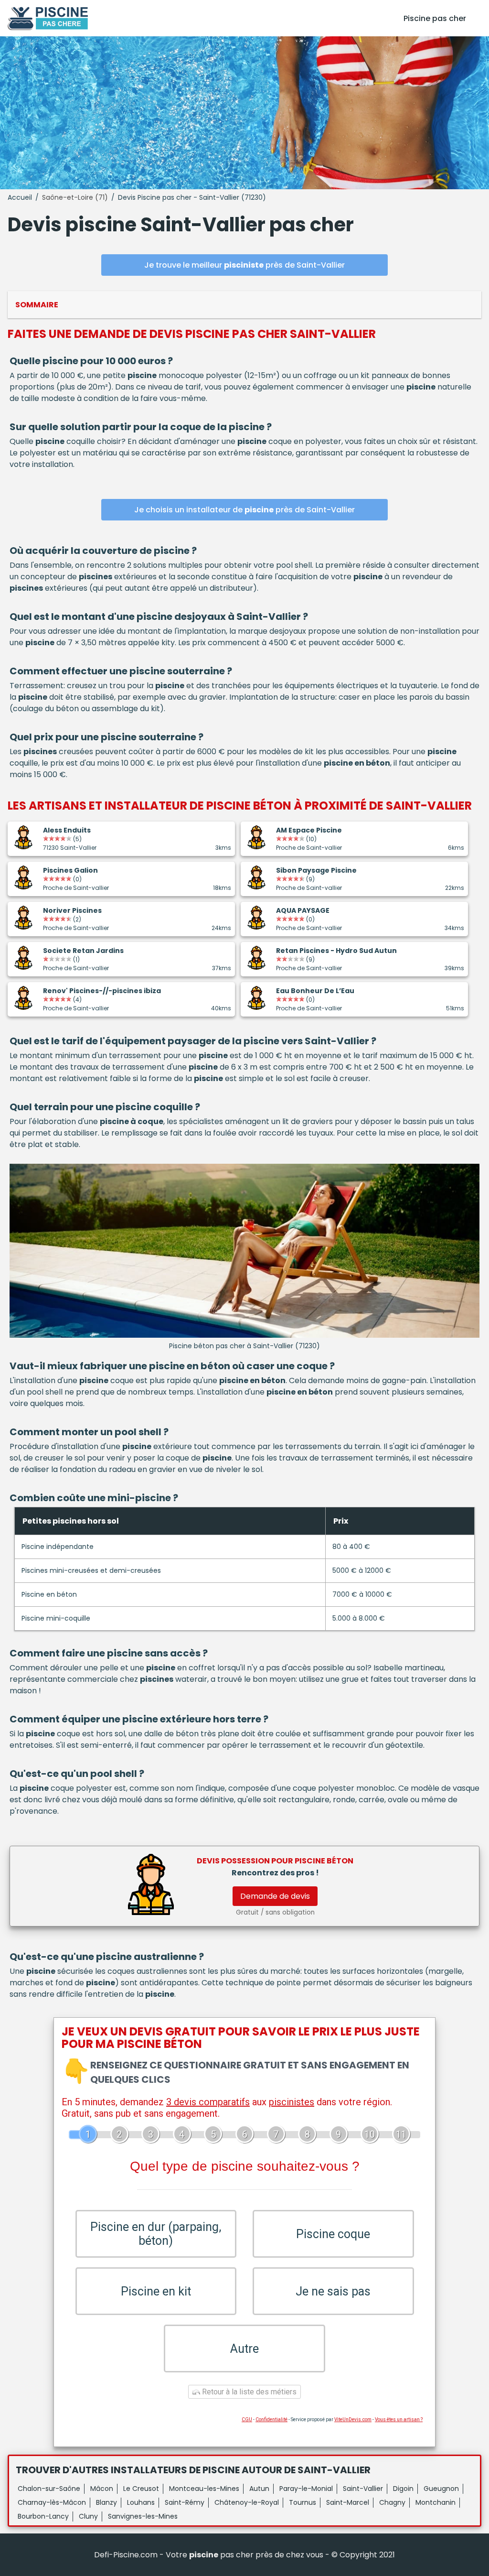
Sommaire (37, 305)
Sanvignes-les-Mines (143, 2516)
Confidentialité (271, 2419)
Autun (259, 2489)
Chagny (392, 2502)
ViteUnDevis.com (353, 2419)
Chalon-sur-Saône (49, 2489)
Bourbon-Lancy (43, 2516)
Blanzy (106, 2502)
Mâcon (102, 2489)
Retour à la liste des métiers (248, 2392)
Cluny (88, 2516)
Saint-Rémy (185, 2502)
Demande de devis (275, 1896)
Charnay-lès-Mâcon (52, 2502)
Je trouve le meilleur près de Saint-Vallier (244, 265)
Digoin (403, 2489)
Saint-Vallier (363, 2489)
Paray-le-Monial (306, 2489)
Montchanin (436, 2502)
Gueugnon (441, 2489)
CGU (247, 2419)
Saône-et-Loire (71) (75, 197)
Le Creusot (141, 2489)
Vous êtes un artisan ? (399, 2419)
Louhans (141, 2502)
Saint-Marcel (348, 2502)
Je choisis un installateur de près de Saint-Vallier (244, 510)
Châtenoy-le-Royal (247, 2502)
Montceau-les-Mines (204, 2489)
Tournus (303, 2502)
